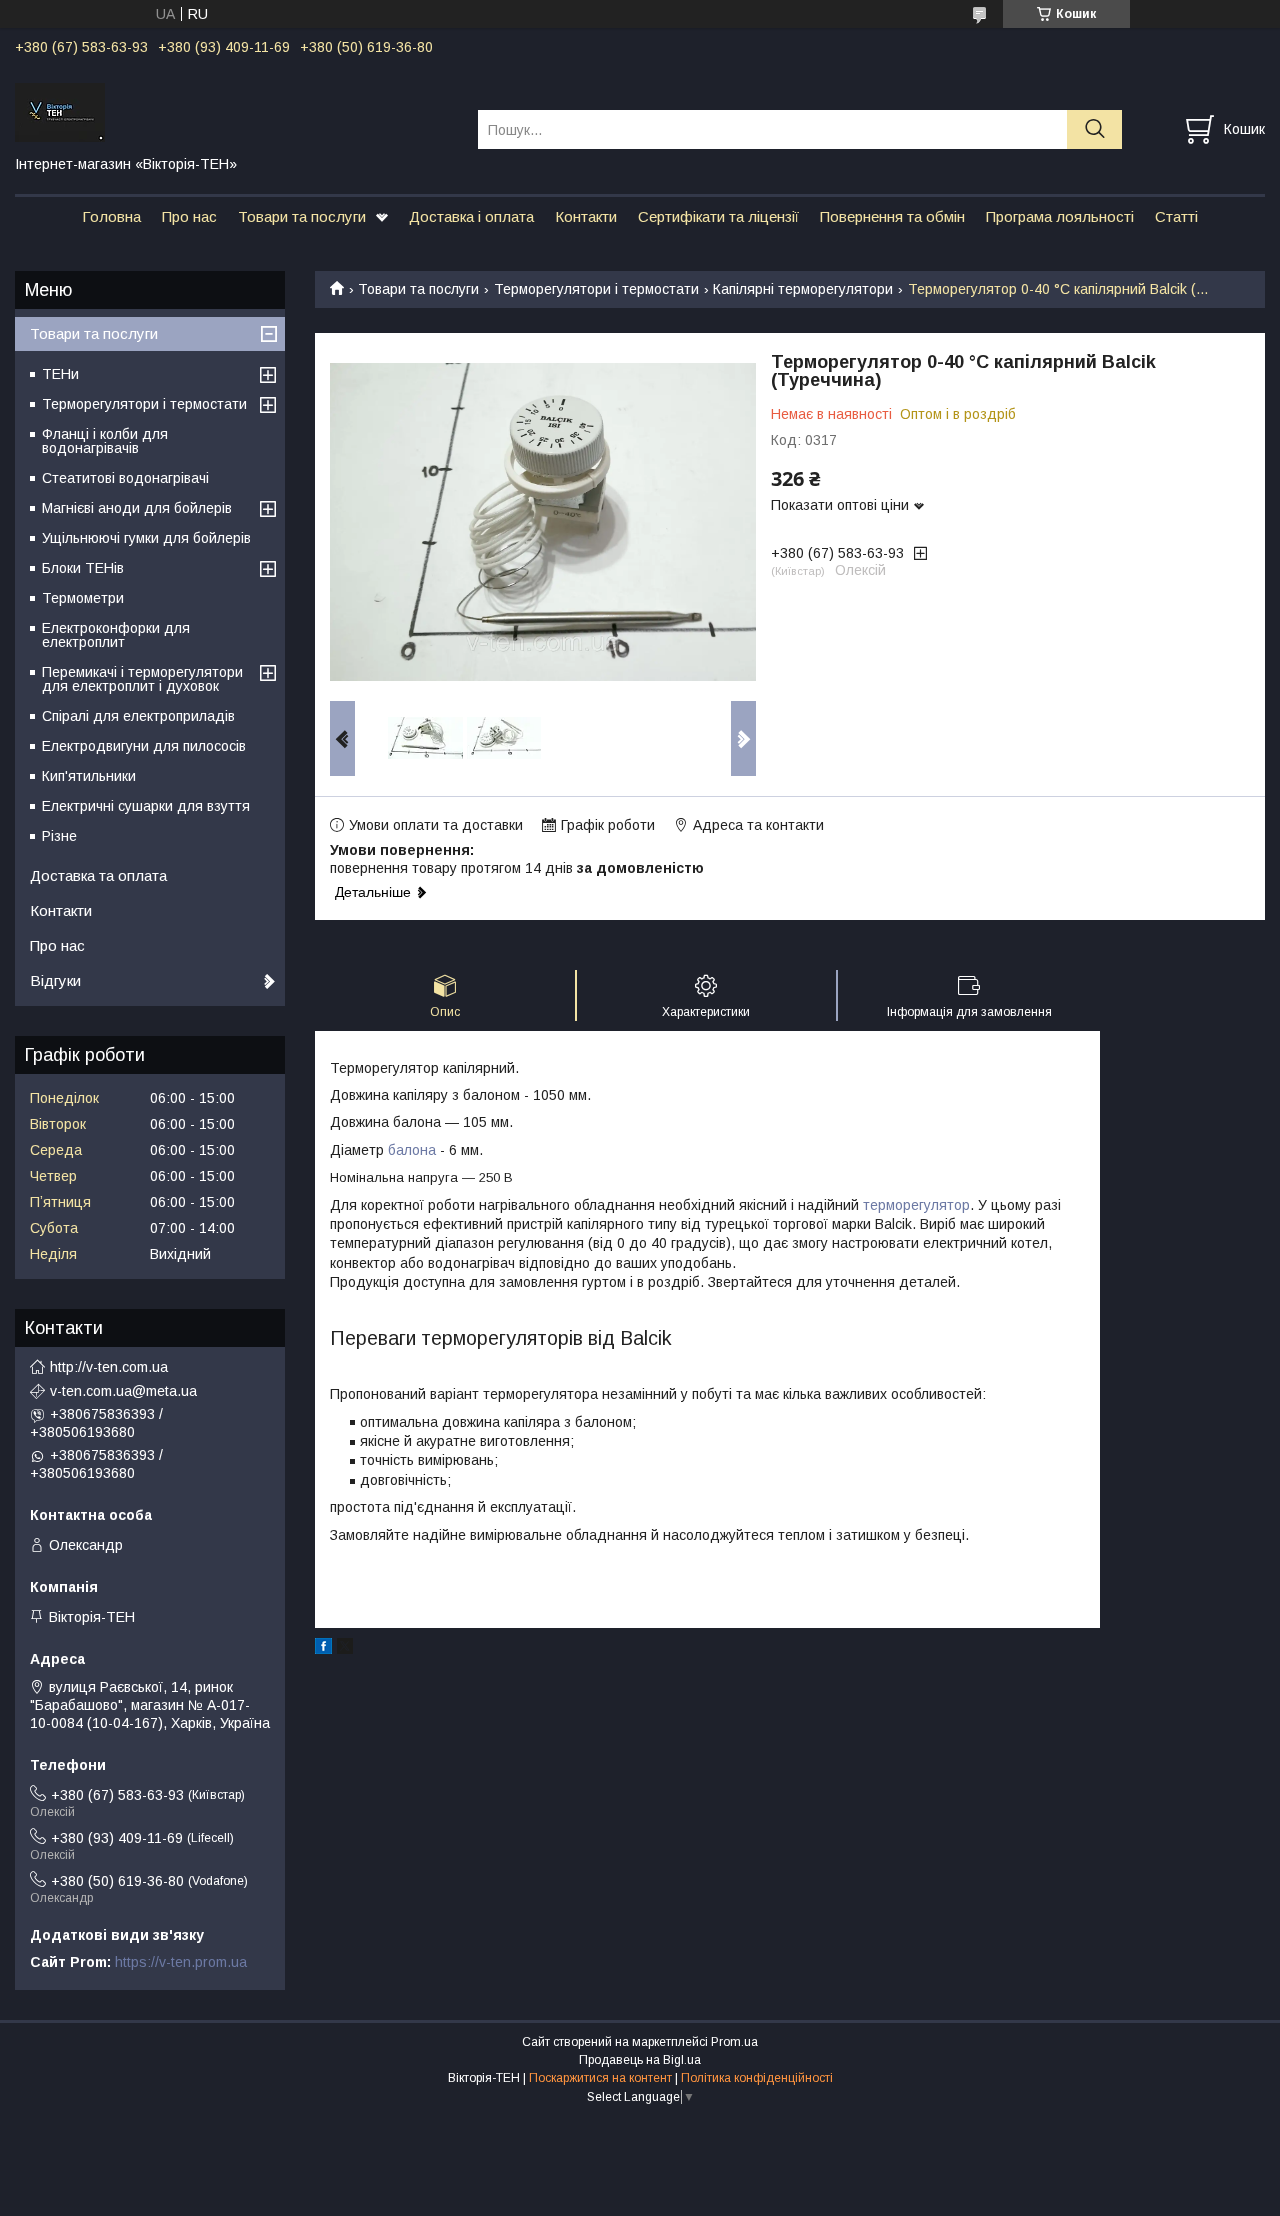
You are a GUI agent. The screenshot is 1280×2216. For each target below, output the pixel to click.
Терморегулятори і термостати (596, 289)
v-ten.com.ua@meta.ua (123, 1391)
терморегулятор (916, 1205)
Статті (1176, 216)
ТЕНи (60, 374)
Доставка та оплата (98, 875)
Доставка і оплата (471, 216)
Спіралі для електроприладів (138, 716)
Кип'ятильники (89, 776)
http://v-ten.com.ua (109, 1367)
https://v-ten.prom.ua (181, 1962)
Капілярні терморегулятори (803, 289)
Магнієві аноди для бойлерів (137, 508)
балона (412, 1150)
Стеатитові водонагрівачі (125, 478)
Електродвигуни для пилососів (144, 746)
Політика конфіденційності (757, 2078)
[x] (345, 1649)
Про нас (189, 216)
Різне (59, 836)
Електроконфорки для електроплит (116, 635)
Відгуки (55, 980)
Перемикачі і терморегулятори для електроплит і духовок (142, 679)
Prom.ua (734, 2042)
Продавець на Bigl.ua (640, 2060)
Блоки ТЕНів (83, 568)
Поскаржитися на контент (600, 2078)
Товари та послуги (302, 216)
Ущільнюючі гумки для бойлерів (146, 538)
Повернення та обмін (892, 216)
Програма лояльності (1060, 216)
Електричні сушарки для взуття (146, 806)
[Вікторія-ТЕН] (234, 111)
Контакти (586, 216)
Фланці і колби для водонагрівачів (105, 441)
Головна (111, 216)
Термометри (83, 598)
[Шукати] (1094, 129)
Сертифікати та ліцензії (718, 216)
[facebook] (323, 1649)
